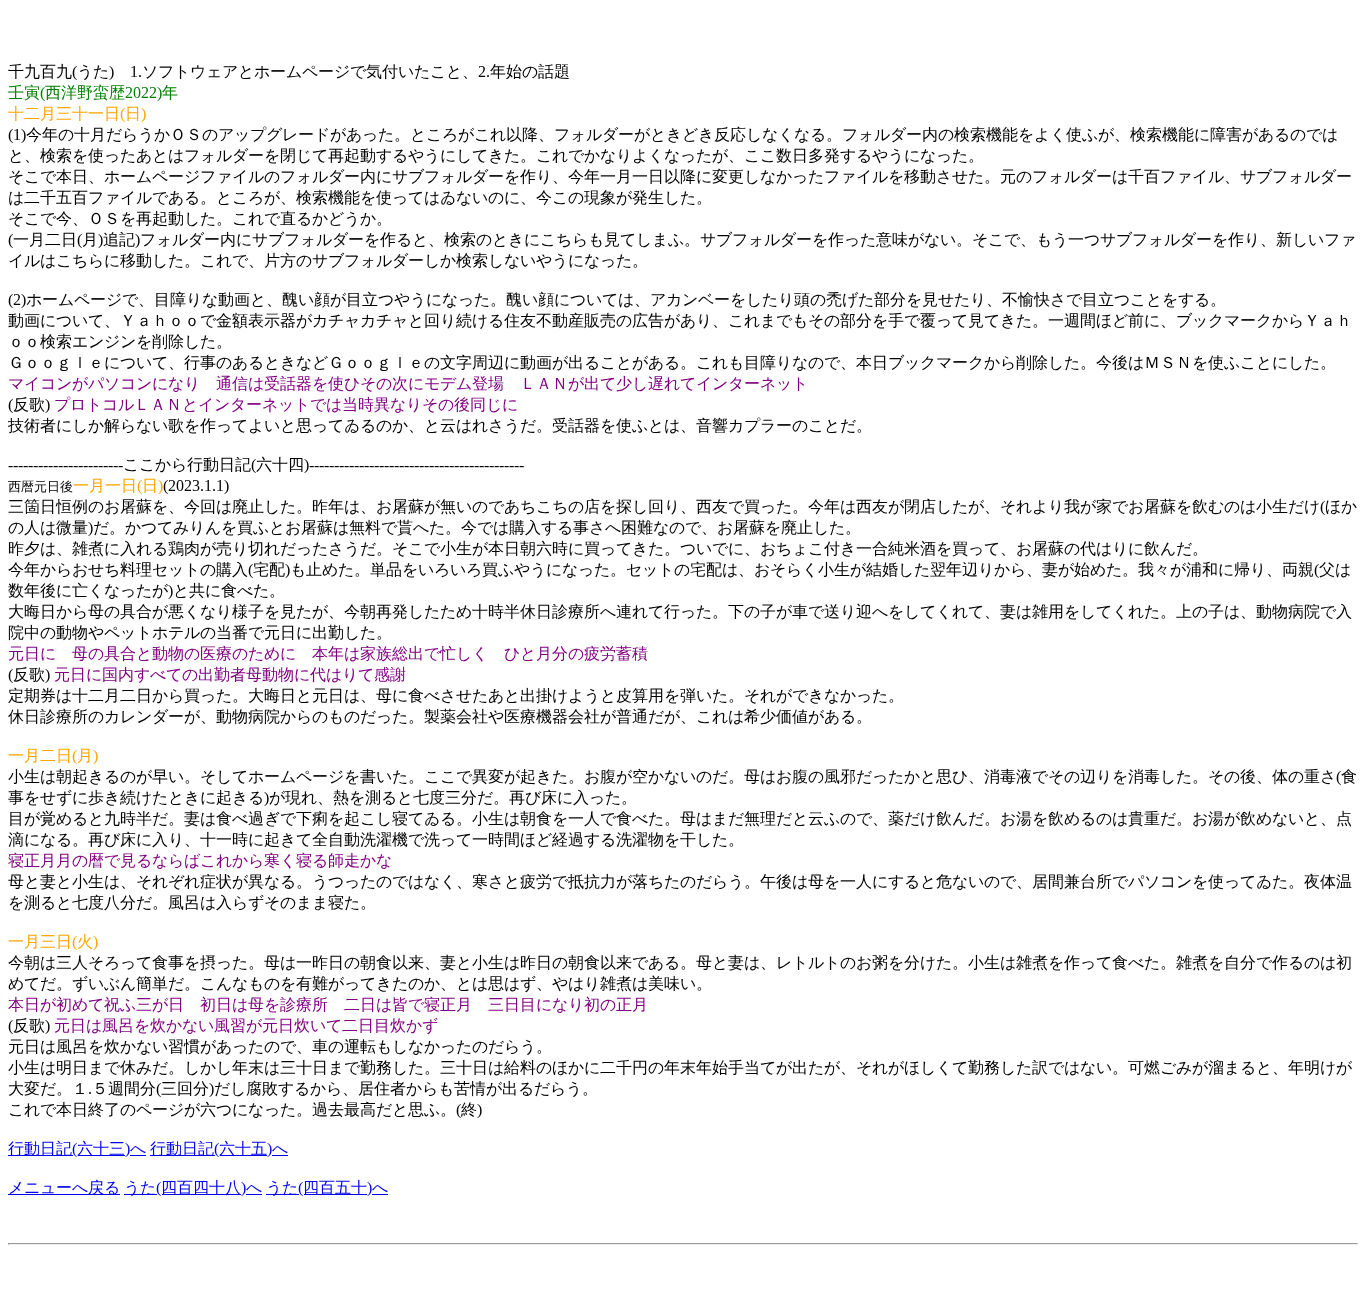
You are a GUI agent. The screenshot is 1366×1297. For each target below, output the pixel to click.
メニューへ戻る (64, 1187)
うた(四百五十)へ (327, 1187)
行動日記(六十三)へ (77, 1148)
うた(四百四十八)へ (193, 1187)
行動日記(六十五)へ (219, 1148)
